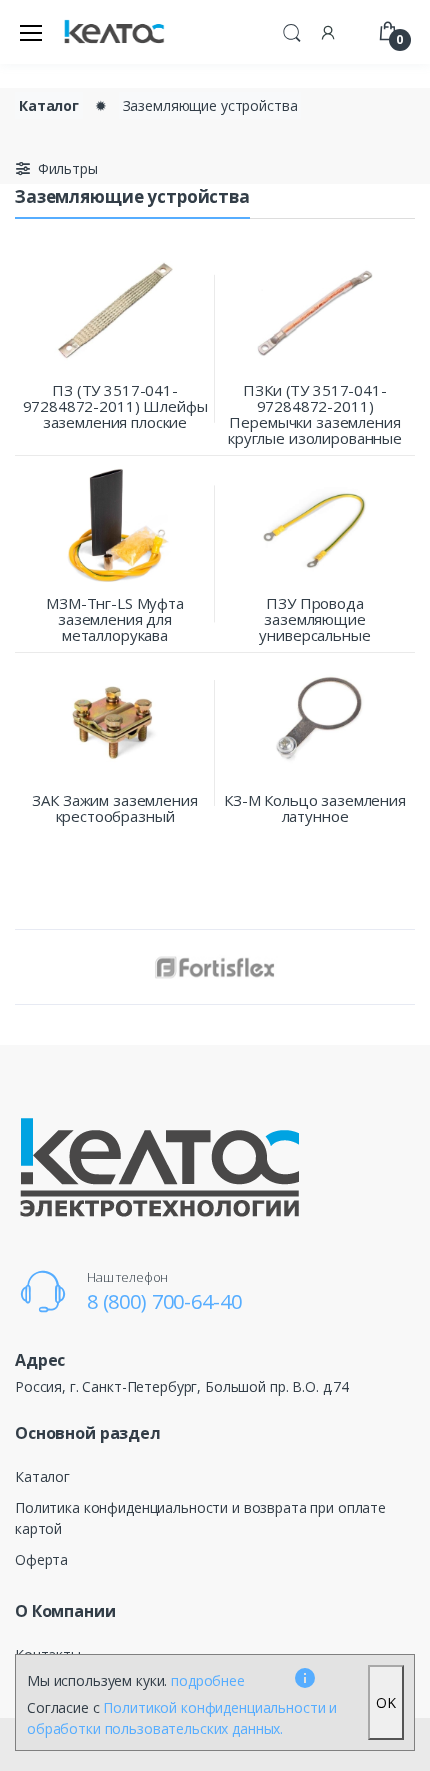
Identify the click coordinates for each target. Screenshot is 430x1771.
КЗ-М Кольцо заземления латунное (315, 808)
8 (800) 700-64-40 (164, 1301)
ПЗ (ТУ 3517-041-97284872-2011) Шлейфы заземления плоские (115, 406)
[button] (292, 30)
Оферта (41, 1559)
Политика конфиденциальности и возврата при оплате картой (200, 1518)
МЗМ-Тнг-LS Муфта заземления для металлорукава (115, 619)
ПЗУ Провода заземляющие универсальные (314, 619)
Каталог (49, 105)
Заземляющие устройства (210, 105)
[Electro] (114, 32)
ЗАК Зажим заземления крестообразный (114, 808)
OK (386, 1702)
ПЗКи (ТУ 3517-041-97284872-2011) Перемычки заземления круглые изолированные (315, 414)
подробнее (208, 1680)
